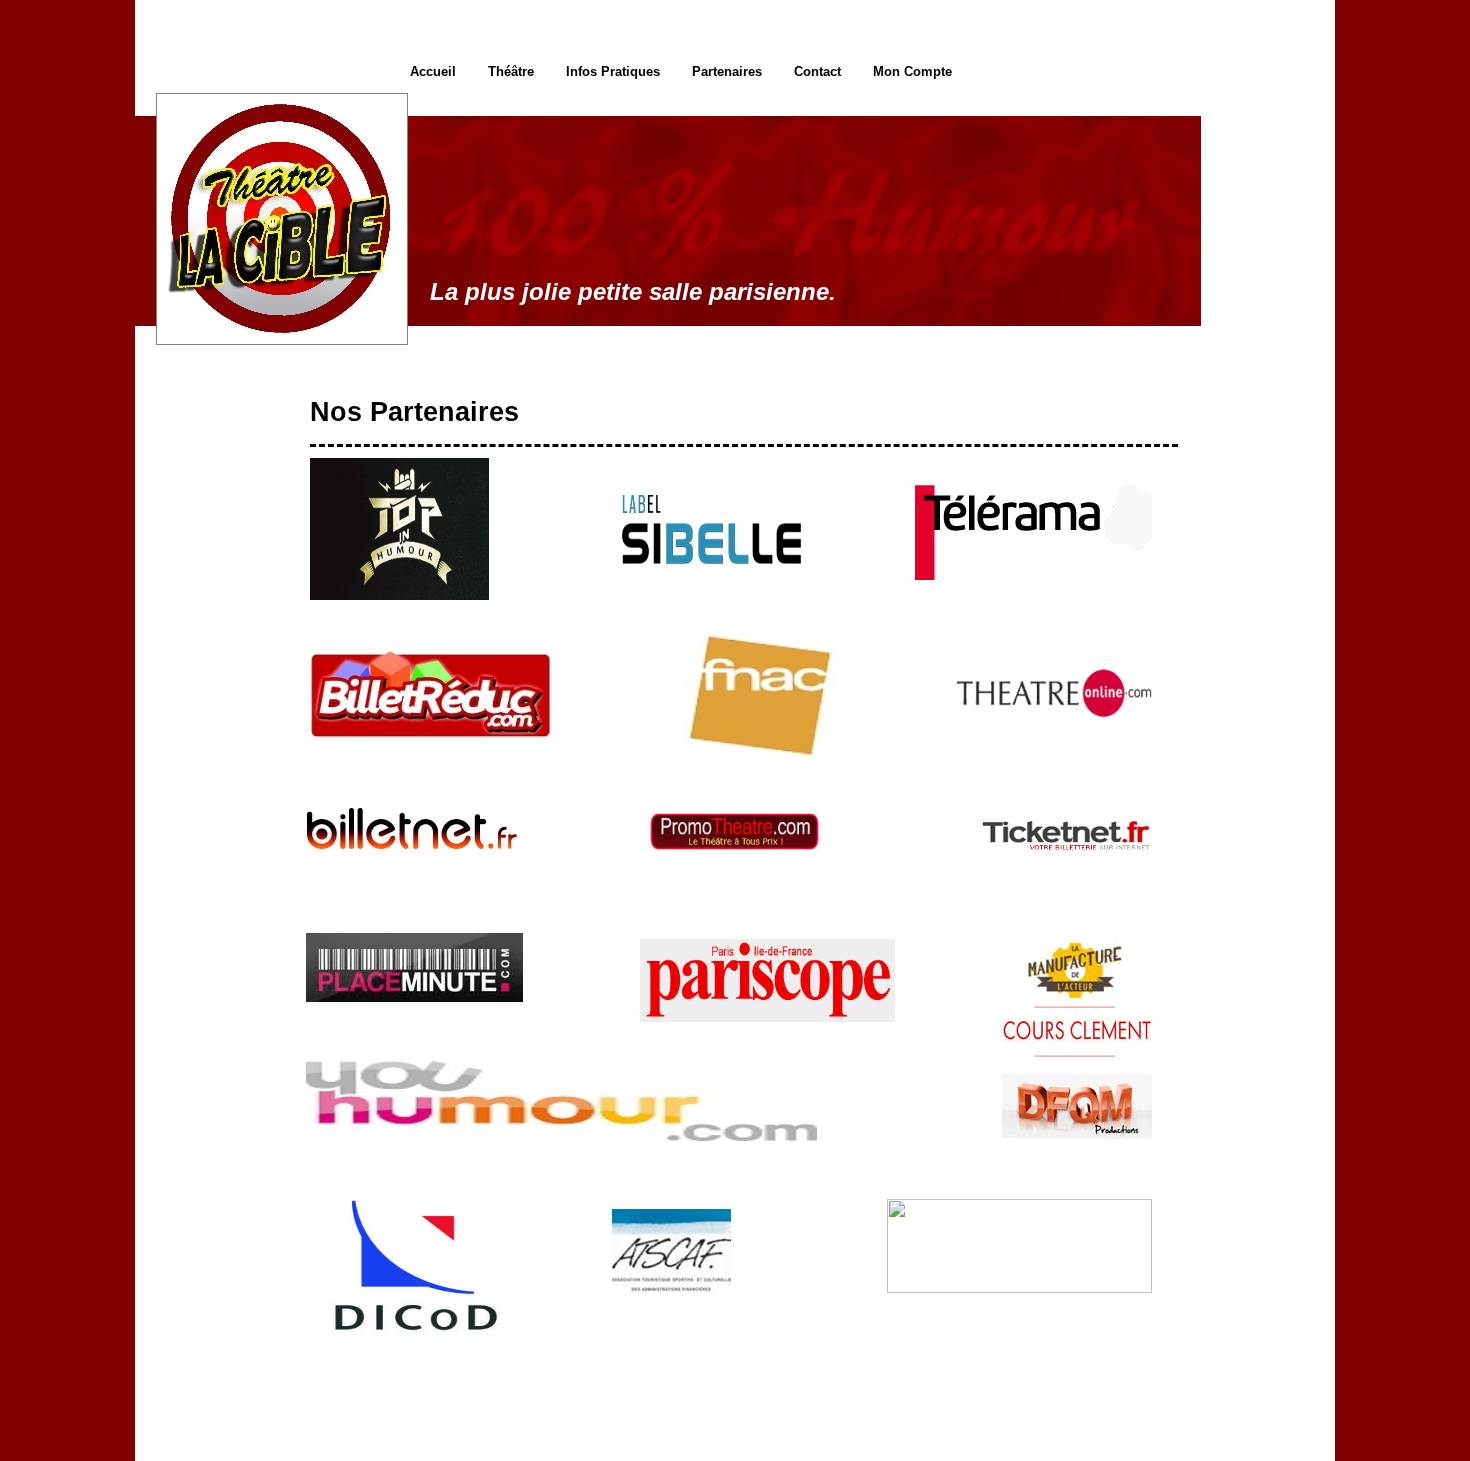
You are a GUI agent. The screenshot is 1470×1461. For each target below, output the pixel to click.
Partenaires (727, 71)
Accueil (433, 71)
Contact (817, 71)
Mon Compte (912, 71)
